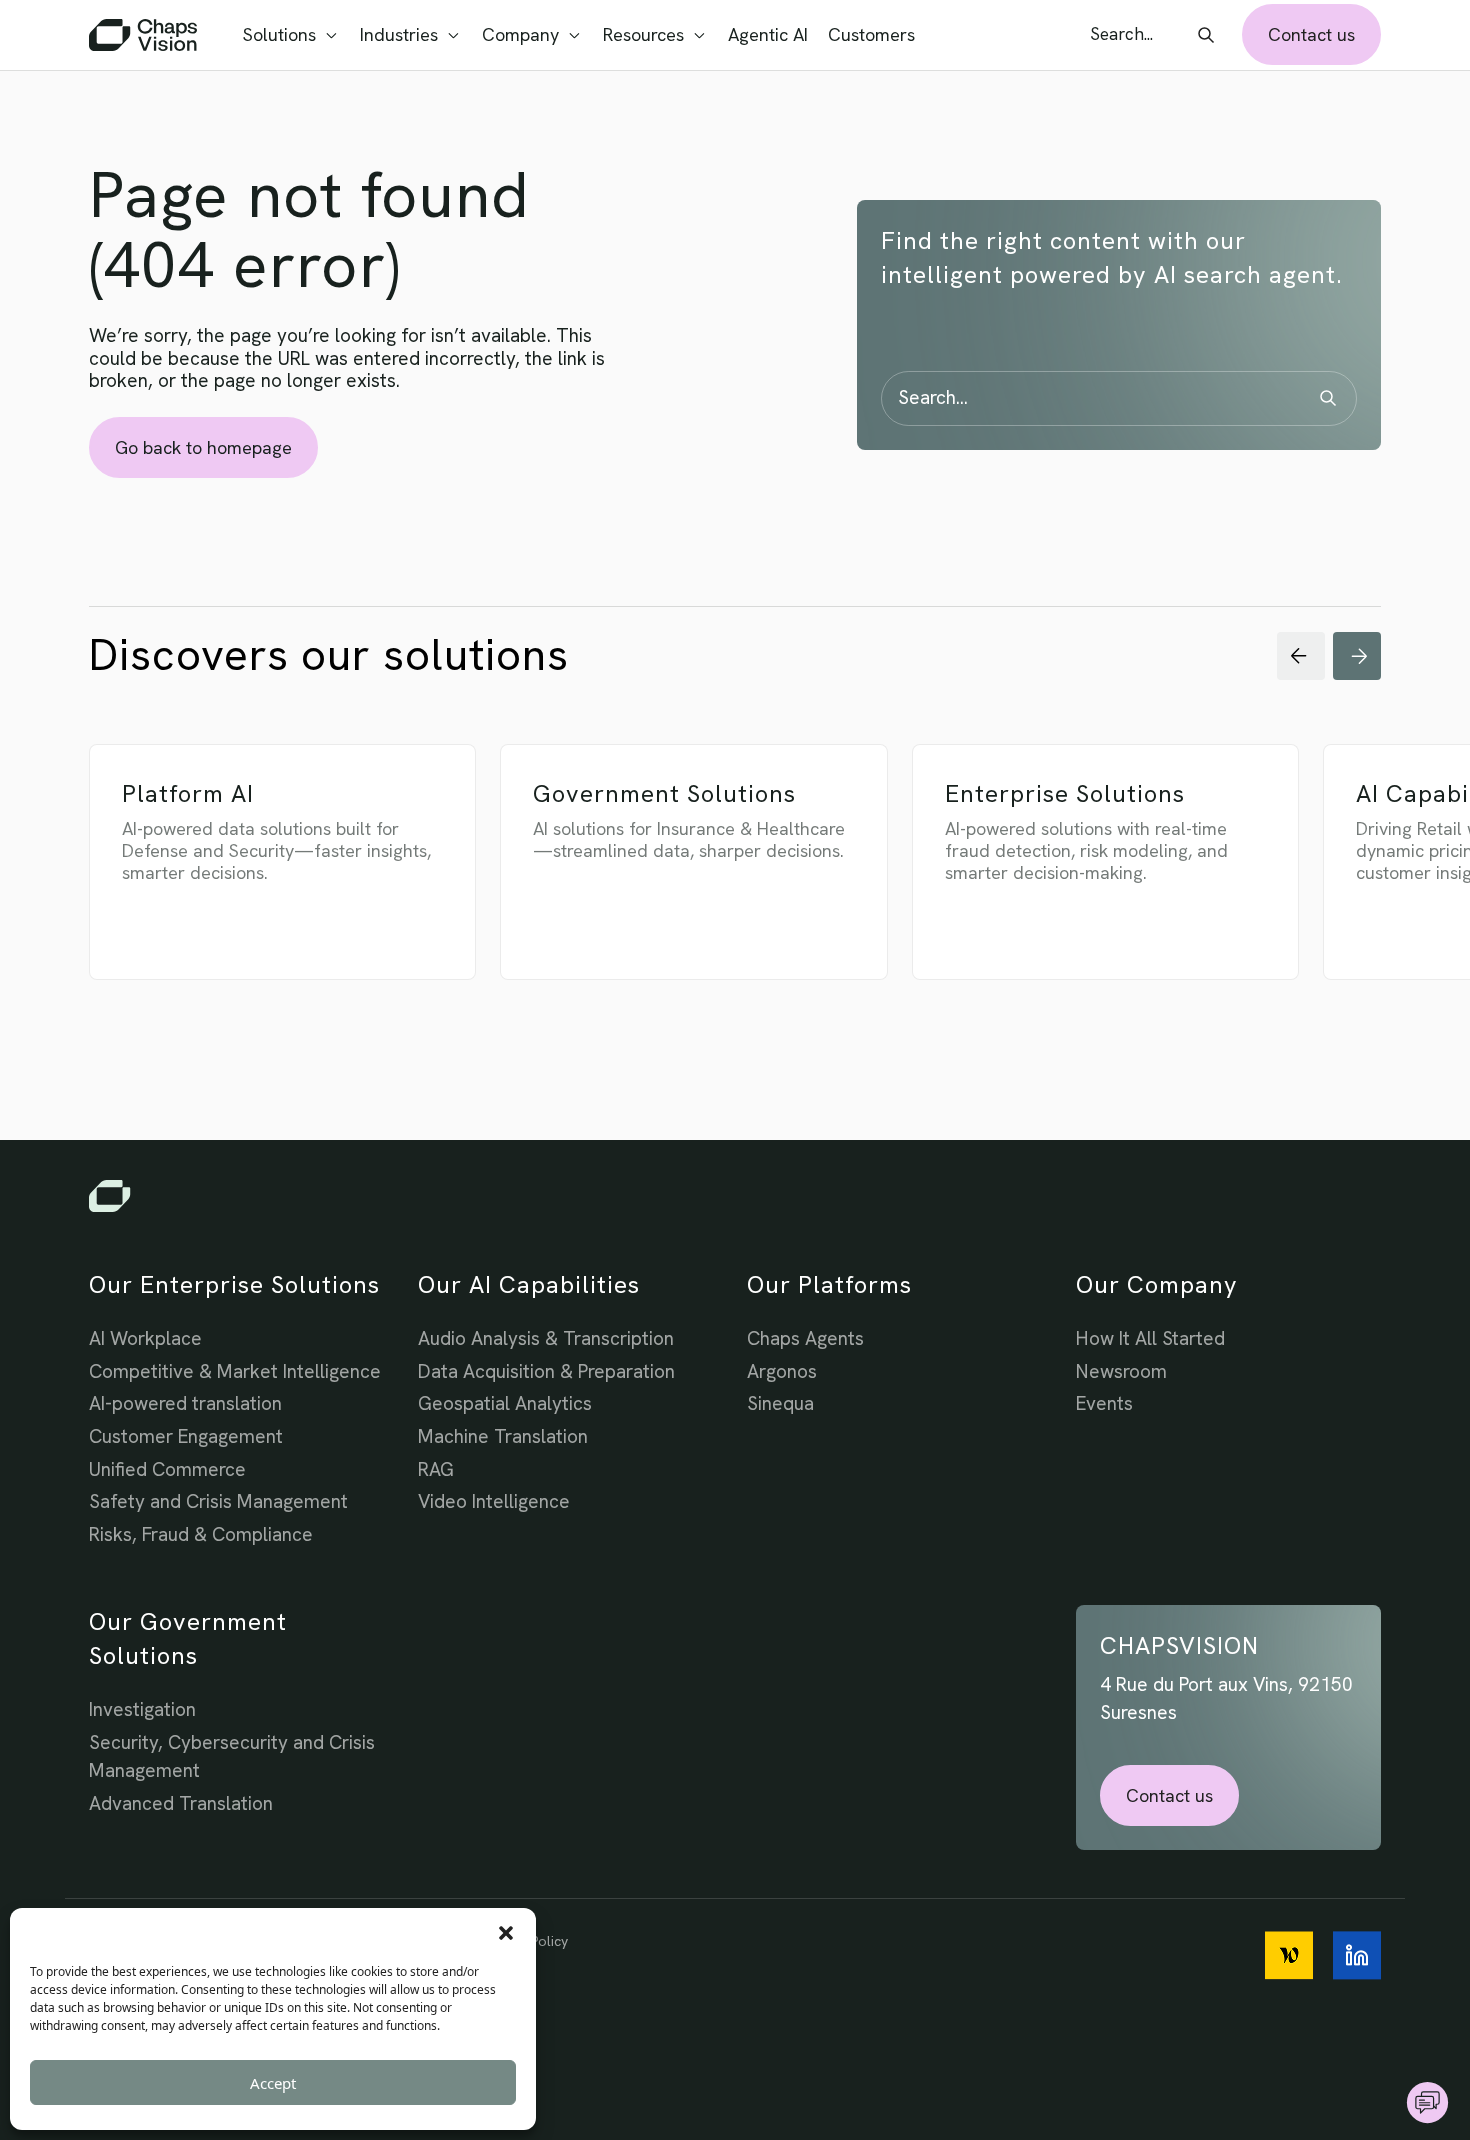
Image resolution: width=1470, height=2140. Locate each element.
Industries (399, 34)
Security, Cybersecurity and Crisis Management (232, 1757)
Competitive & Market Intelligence (235, 1371)
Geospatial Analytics (505, 1403)
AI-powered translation (185, 1403)
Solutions (279, 34)
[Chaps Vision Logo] (735, 1196)
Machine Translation (503, 1436)
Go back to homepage (203, 447)
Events (1104, 1403)
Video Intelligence (494, 1501)
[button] (506, 1933)
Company (520, 34)
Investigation (142, 1709)
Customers (871, 34)
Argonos (782, 1371)
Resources (643, 34)
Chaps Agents (805, 1338)
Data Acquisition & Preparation (546, 1371)
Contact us (1311, 34)
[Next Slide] (1357, 656)
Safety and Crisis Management (218, 1501)
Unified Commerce (167, 1469)
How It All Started (1150, 1338)
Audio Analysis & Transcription (546, 1338)
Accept (273, 2083)
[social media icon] (1289, 1955)
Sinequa (780, 1403)
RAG (436, 1469)
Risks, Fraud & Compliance (201, 1534)
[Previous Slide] (1301, 656)
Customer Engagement (186, 1436)
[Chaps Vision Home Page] (145, 35)
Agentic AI (768, 34)
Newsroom (1121, 1371)
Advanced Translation (181, 1803)
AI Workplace (145, 1338)
